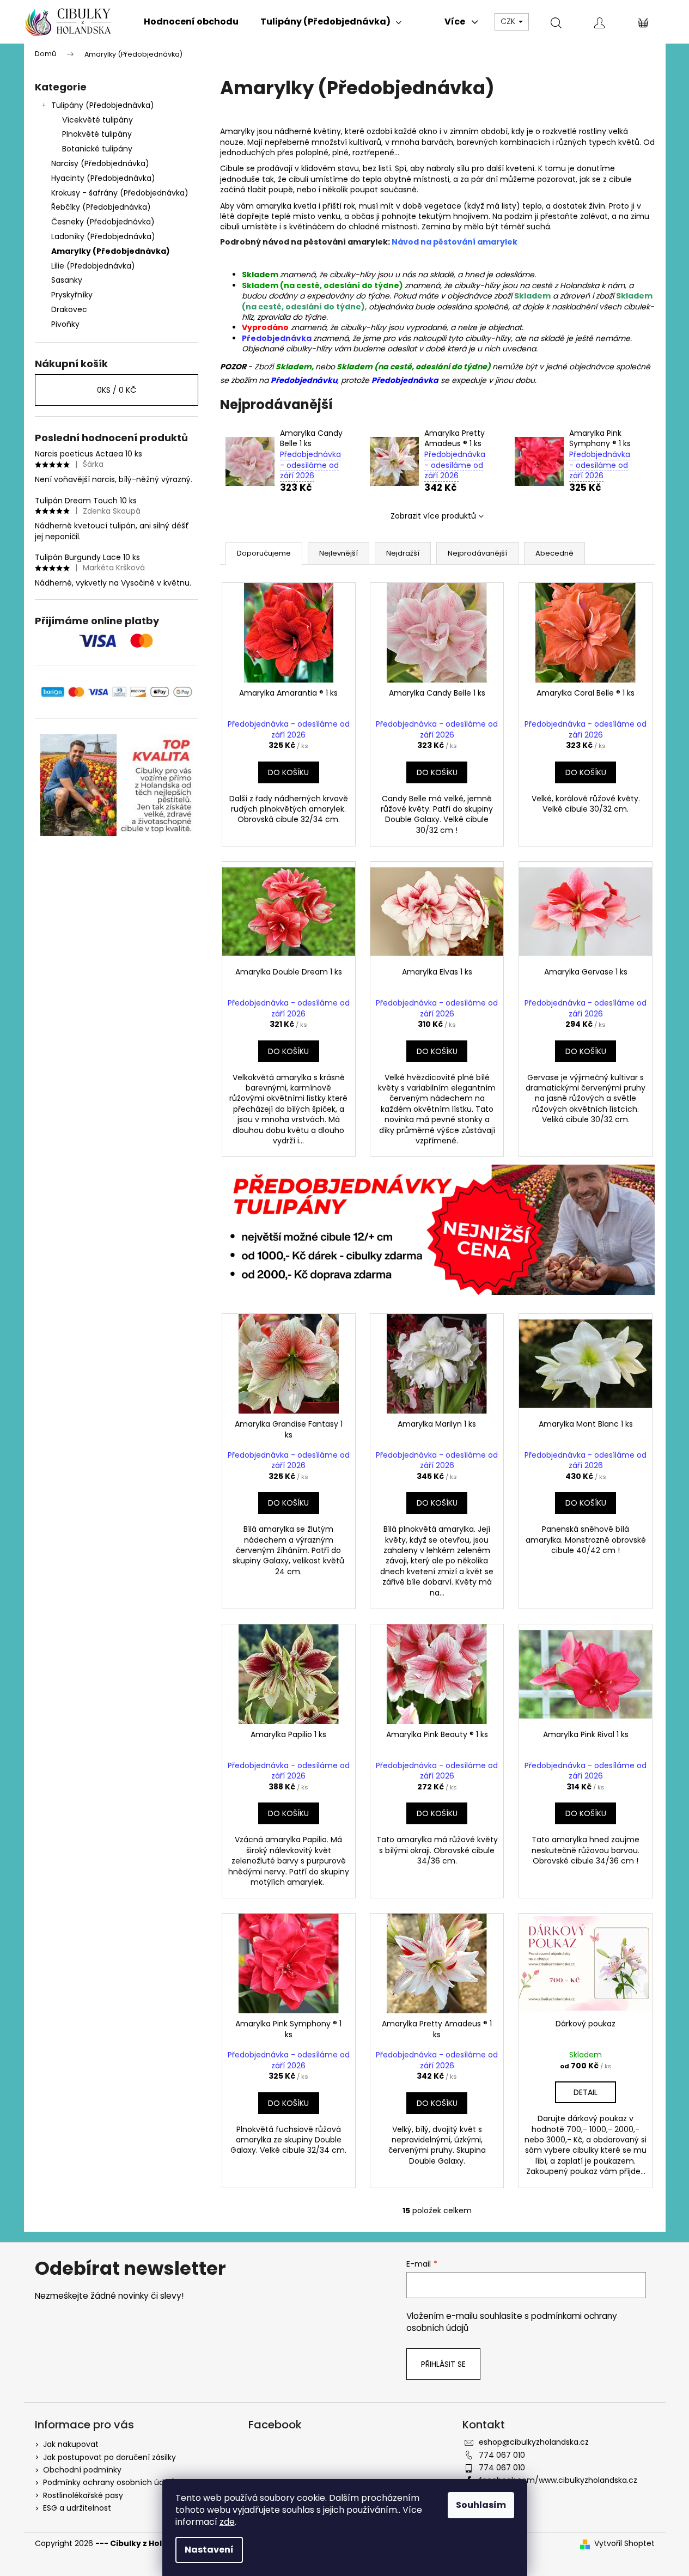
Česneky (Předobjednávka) (103, 222)
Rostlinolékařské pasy (83, 2495)
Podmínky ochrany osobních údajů (109, 2482)
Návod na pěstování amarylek (455, 242)
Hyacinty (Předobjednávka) (103, 178)
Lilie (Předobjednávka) (93, 266)
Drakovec (69, 309)
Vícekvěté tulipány (97, 120)
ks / (117, 390)
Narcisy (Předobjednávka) (100, 163)
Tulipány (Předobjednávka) (103, 105)
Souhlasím (481, 2505)
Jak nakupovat (71, 2444)
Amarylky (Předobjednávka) (111, 251)
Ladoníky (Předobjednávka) (103, 236)
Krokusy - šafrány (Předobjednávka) (120, 193)
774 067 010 (502, 2455)
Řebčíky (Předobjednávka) (101, 207)
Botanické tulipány (97, 149)
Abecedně (554, 553)
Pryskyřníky (72, 295)
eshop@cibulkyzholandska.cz (534, 2442)
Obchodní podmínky (82, 2470)
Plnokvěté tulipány (97, 134)
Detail (586, 2092)
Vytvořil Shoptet (624, 2544)
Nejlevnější (339, 553)
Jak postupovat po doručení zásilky (109, 2457)
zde (227, 2522)
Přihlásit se (443, 2364)
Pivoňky (65, 324)
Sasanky (67, 280)
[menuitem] (191, 22)
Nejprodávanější (477, 553)
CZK (509, 21)
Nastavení (209, 2550)
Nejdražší (403, 553)
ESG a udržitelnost (77, 2508)
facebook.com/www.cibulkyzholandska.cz (558, 2480)
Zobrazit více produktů (433, 516)
